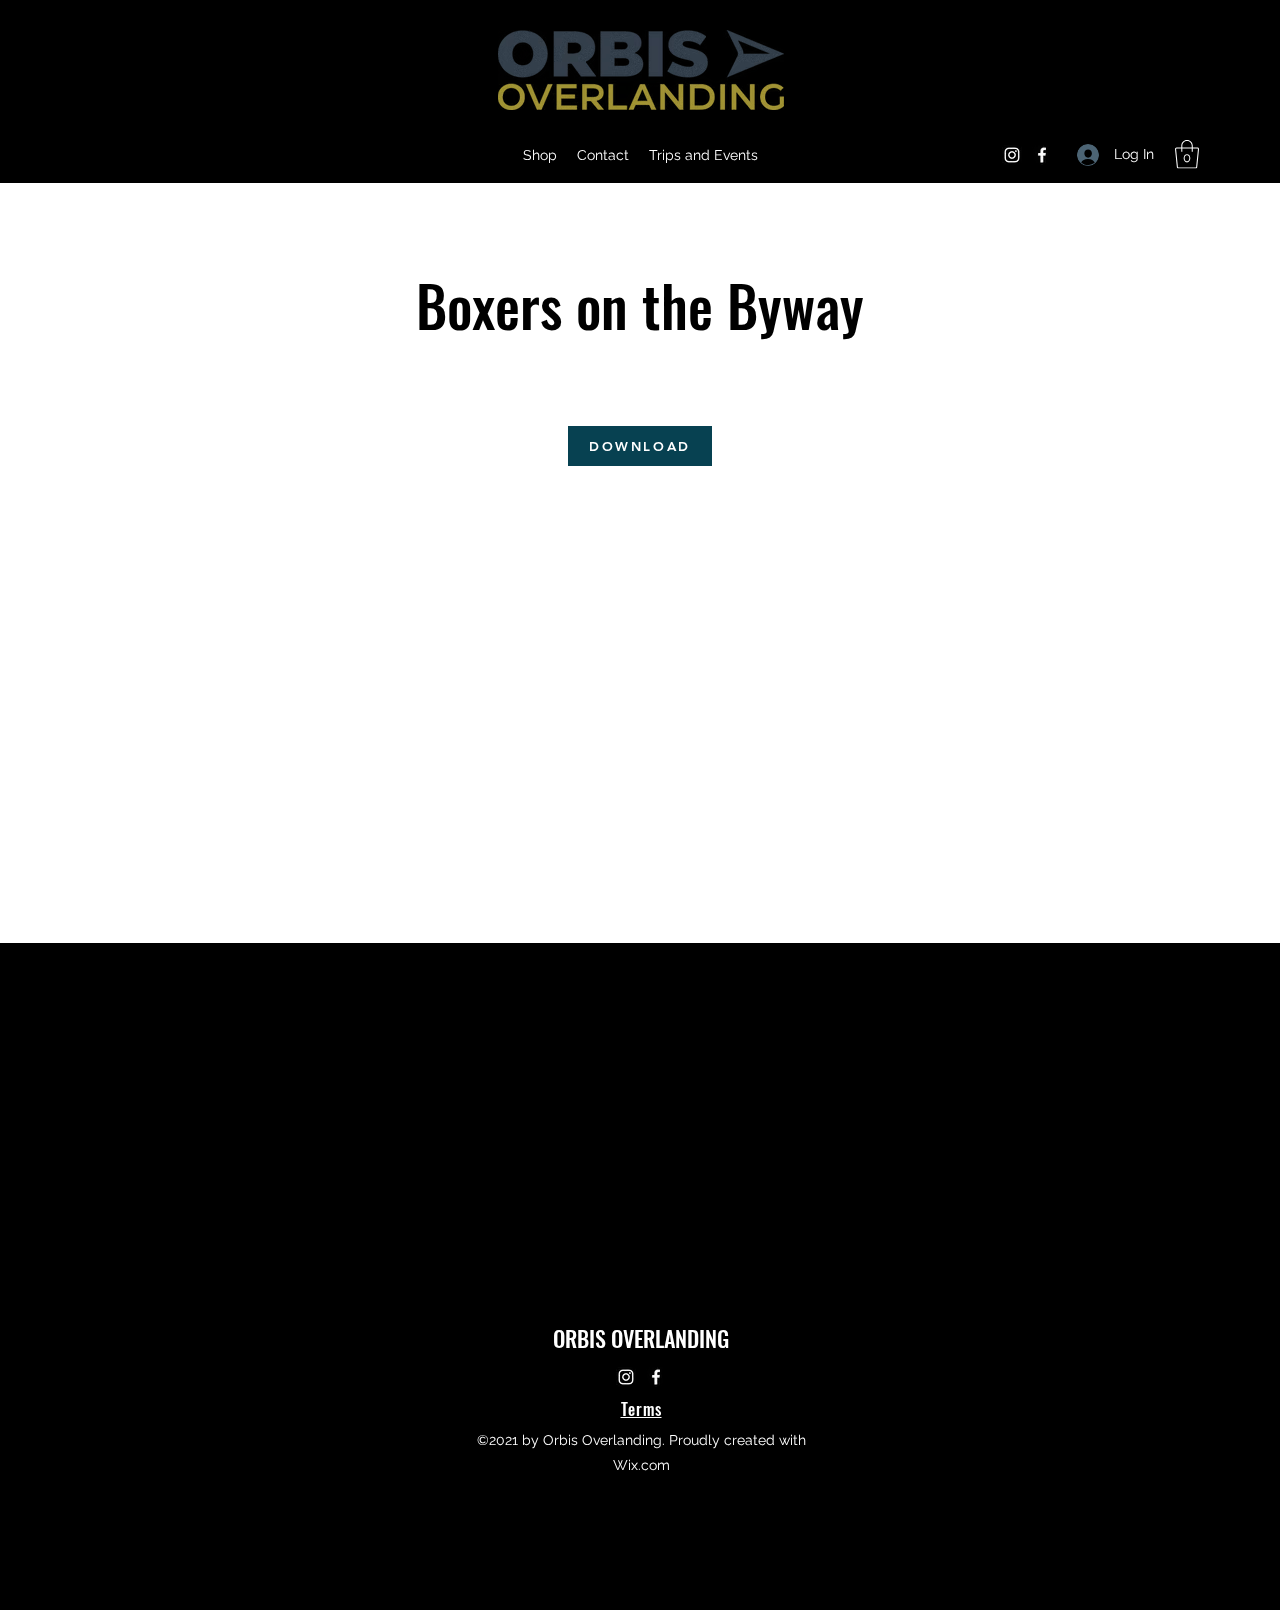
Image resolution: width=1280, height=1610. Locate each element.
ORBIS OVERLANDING (641, 1338)
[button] (1187, 154)
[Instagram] (1012, 155)
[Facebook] (1042, 155)
